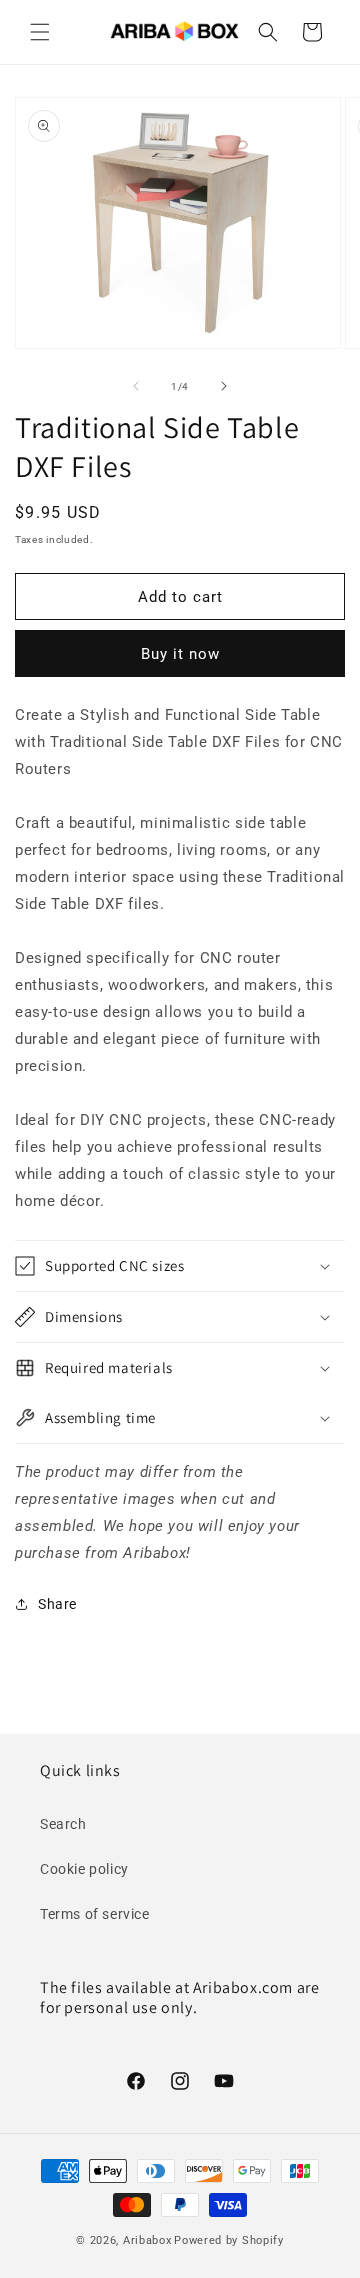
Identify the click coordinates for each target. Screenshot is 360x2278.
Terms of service (95, 1914)
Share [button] (57, 1604)
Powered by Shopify (229, 2240)
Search (63, 1824)
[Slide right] (224, 386)
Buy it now (180, 654)
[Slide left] (136, 386)
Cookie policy (84, 1869)
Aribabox (147, 2240)
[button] (40, 32)
